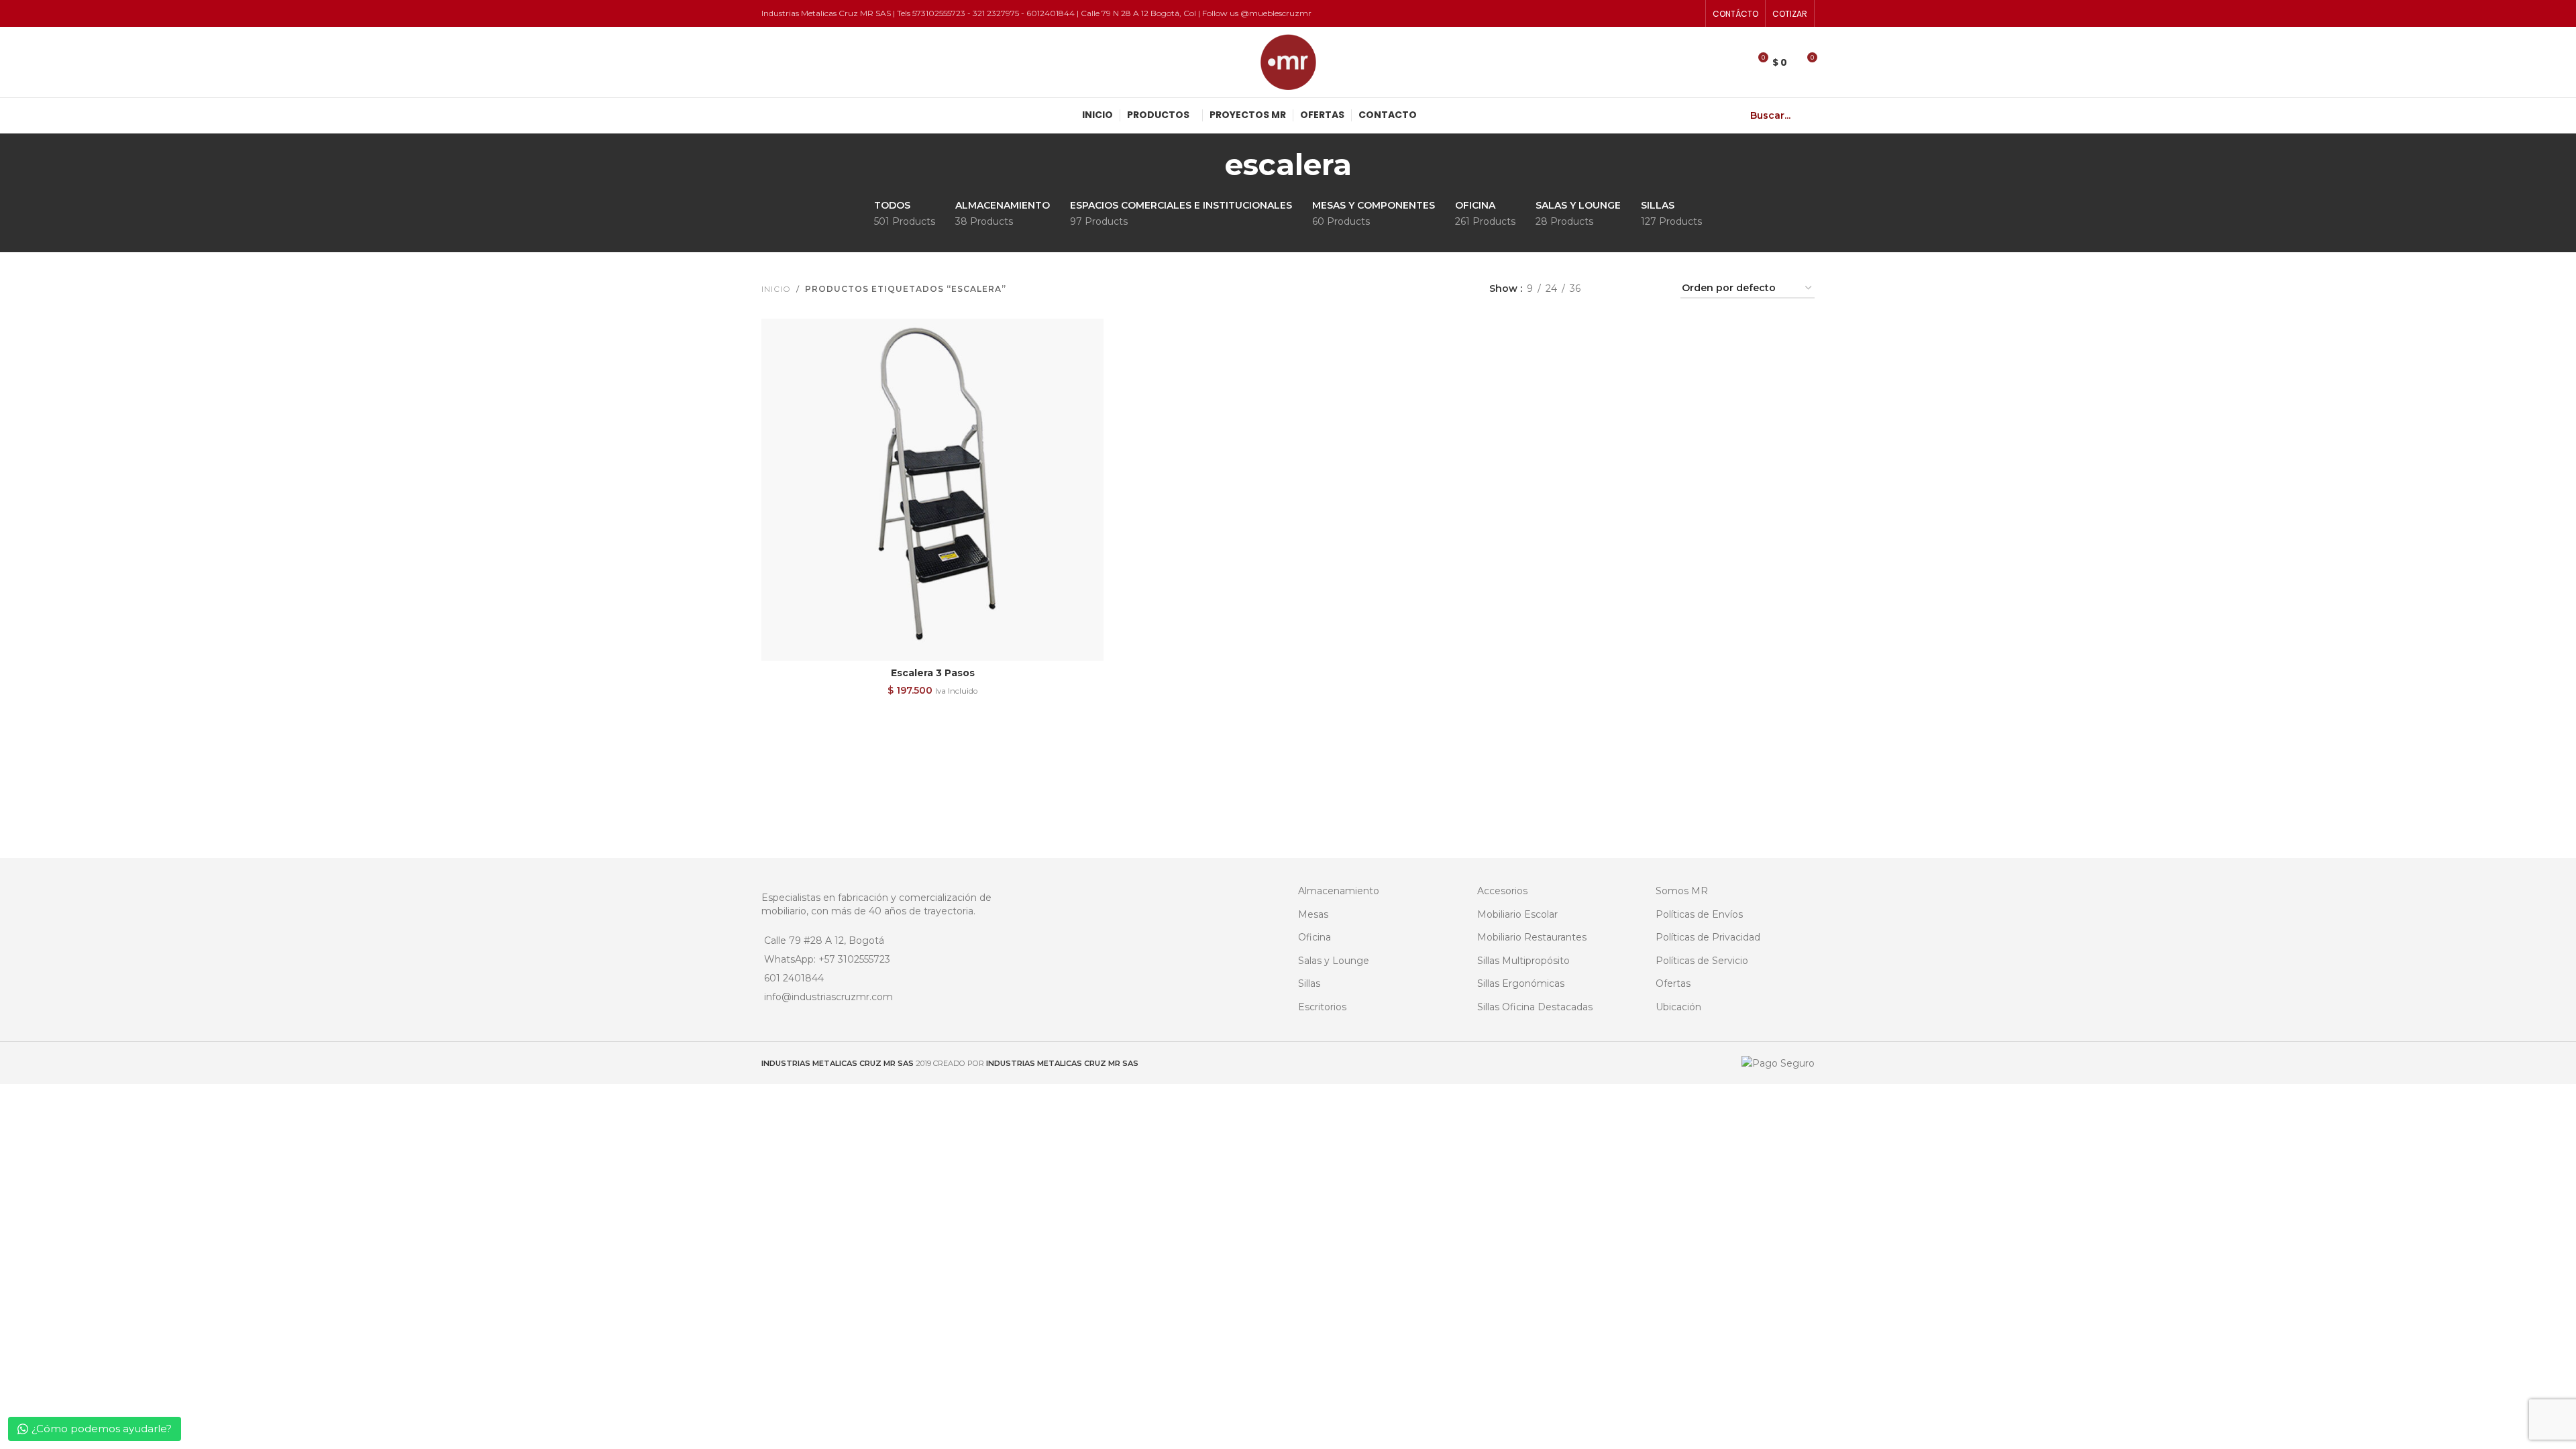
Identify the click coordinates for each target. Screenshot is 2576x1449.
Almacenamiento (1339, 891)
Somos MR (1682, 891)
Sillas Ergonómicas (1521, 983)
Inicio (776, 289)
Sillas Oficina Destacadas (1535, 1007)
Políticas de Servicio (1702, 961)
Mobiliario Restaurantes (1532, 937)
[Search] (1809, 115)
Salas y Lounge (1334, 961)
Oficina (1314, 937)
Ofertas (1673, 983)
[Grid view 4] (1654, 289)
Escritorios (1322, 1007)
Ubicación (1678, 1007)
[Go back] (1208, 164)
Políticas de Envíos (1699, 914)
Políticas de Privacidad (1708, 937)
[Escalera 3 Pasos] (932, 490)
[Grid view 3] (1632, 289)
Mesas (1313, 914)
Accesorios (1502, 891)
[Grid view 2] (1612, 289)
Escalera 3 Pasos (933, 673)
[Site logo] (1288, 61)
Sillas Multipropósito (1523, 961)
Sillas (1309, 983)
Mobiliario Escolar (1517, 914)
